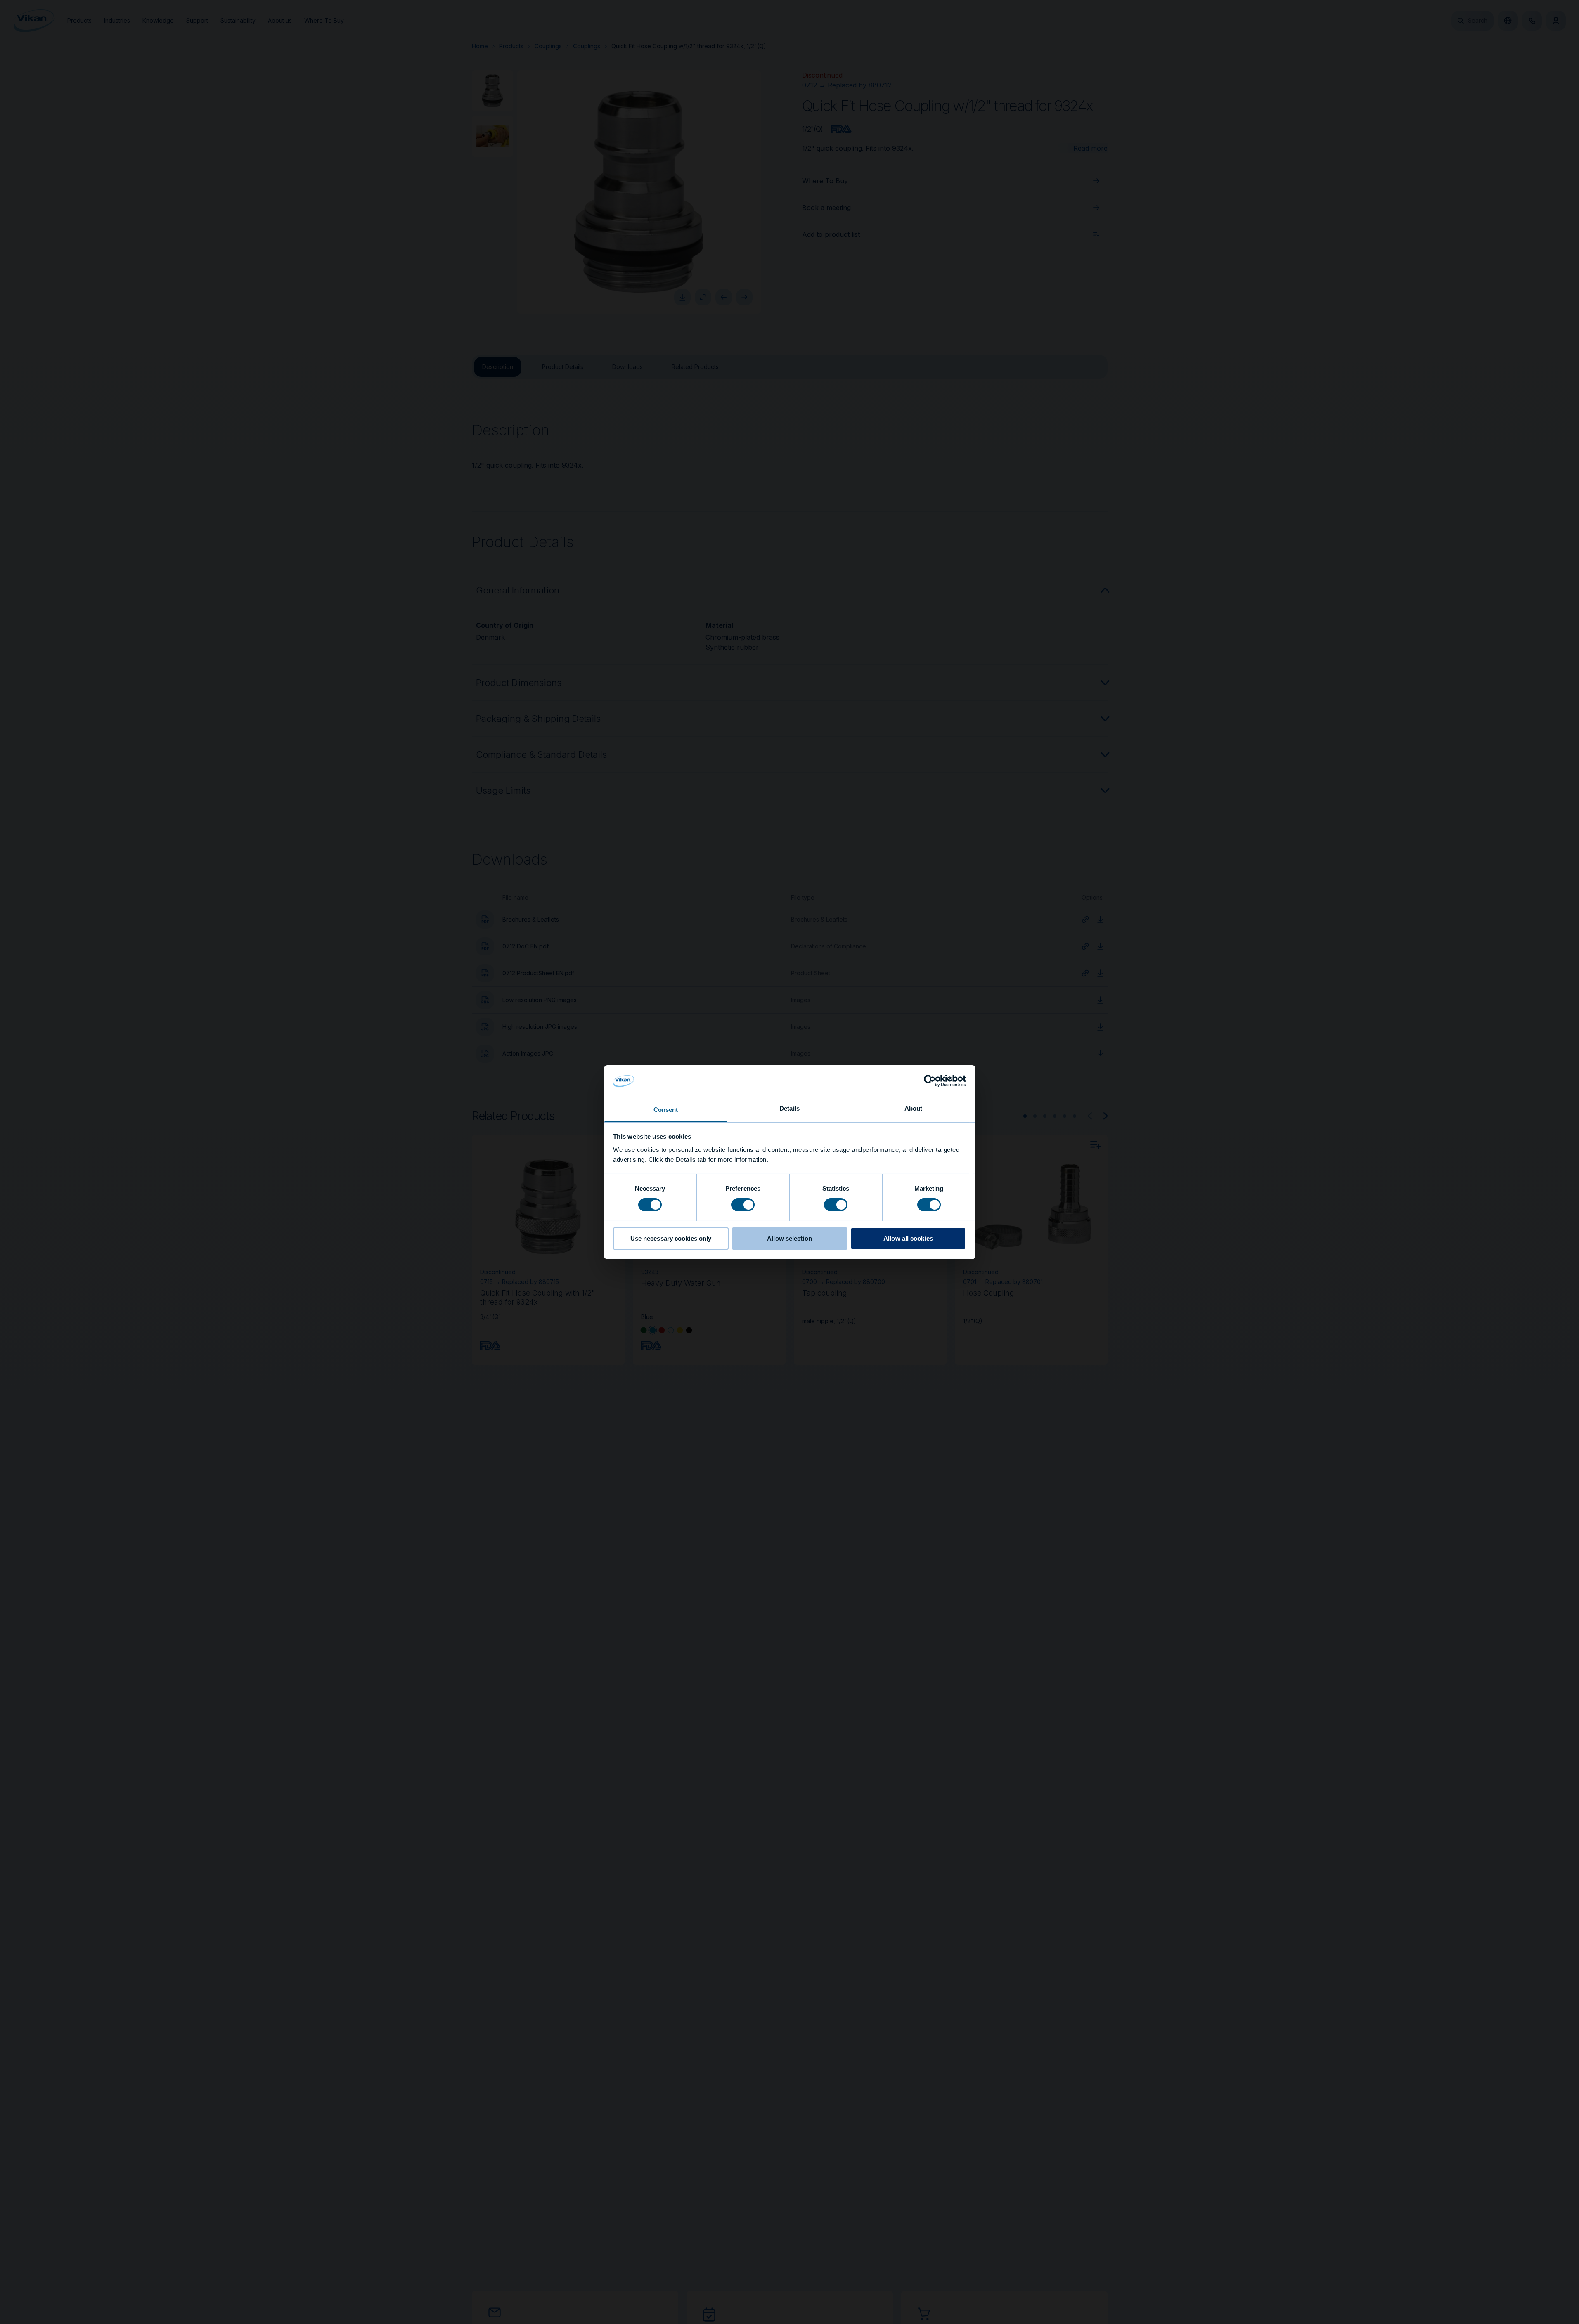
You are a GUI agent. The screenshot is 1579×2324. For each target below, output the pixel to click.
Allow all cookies (908, 1238)
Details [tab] (789, 1108)
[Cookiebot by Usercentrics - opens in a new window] (930, 1081)
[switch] (743, 1204)
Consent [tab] (666, 1109)
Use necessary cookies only (671, 1238)
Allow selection (789, 1238)
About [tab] (914, 1108)
